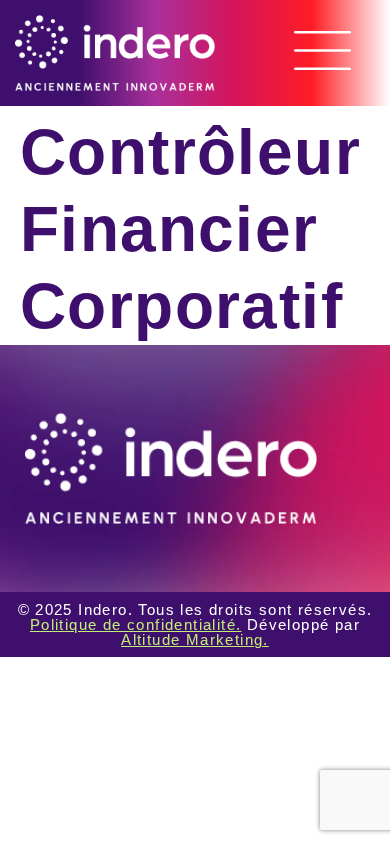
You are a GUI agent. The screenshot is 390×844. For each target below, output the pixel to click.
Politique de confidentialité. (136, 624)
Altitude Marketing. (195, 639)
